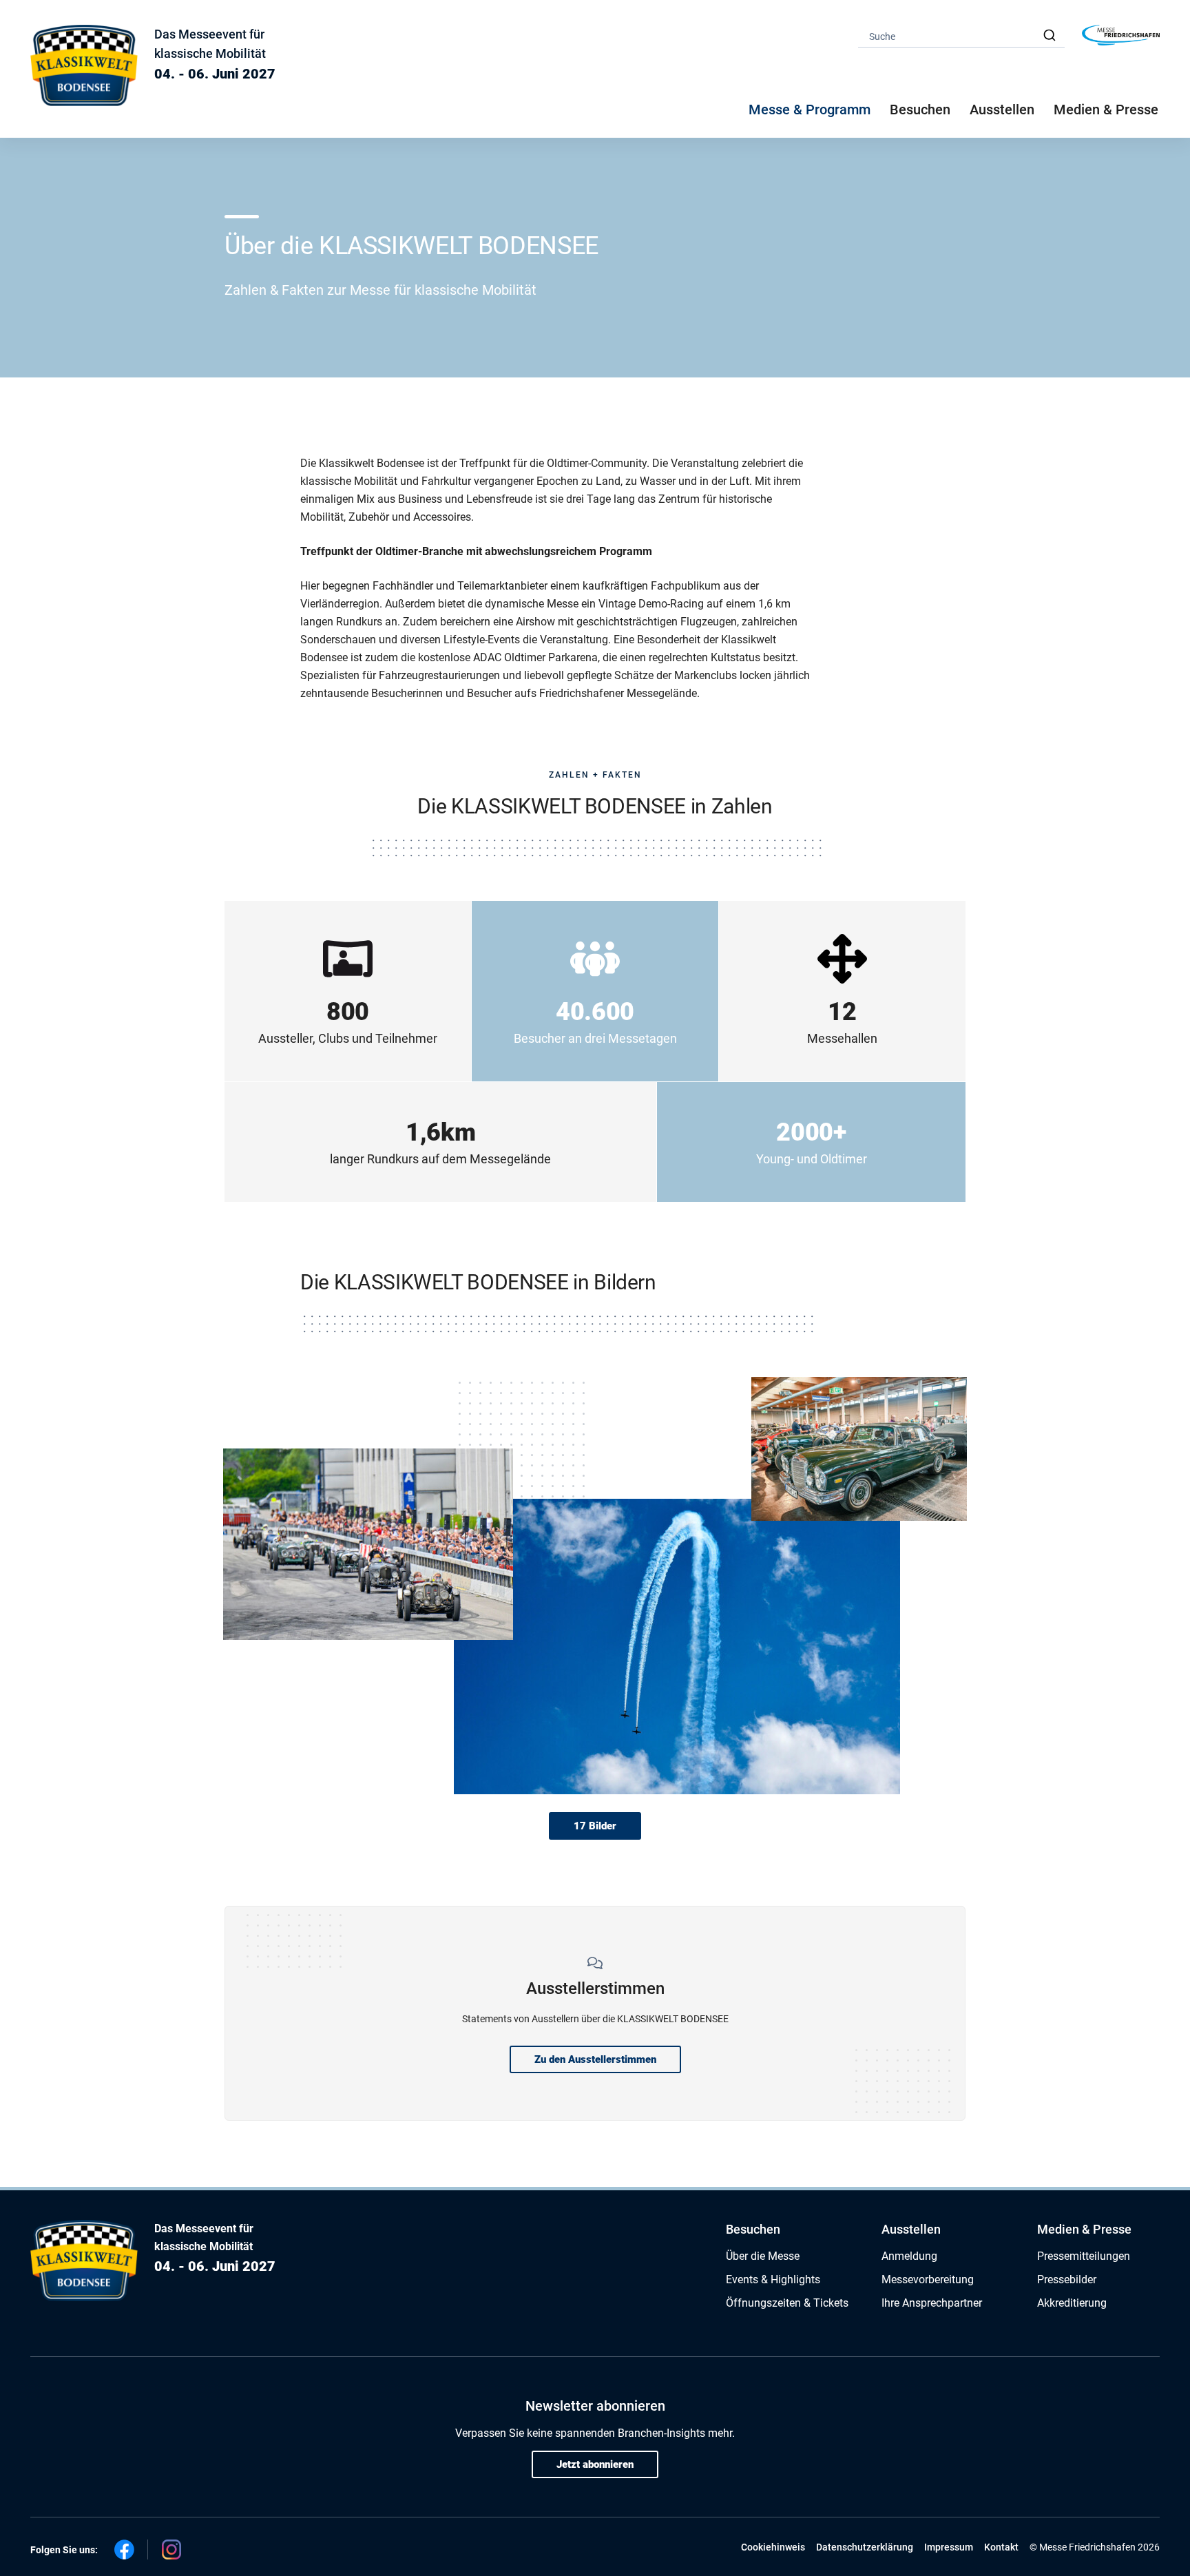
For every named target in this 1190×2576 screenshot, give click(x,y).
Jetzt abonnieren (595, 2464)
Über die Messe (763, 2256)
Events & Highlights (773, 2279)
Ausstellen (911, 2229)
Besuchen (753, 2229)
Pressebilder (1067, 2279)
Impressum (949, 2547)
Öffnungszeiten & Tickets (787, 2303)
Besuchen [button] (920, 110)
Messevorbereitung (928, 2279)
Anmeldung (909, 2256)
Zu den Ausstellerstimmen (595, 2059)
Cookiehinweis (773, 2547)
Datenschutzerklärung (865, 2547)
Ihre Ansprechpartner (932, 2303)
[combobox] (961, 35)
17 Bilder (595, 1826)
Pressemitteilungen (1084, 2256)
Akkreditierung (1072, 2303)
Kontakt (1001, 2547)
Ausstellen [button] (1002, 110)
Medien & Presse (1106, 110)
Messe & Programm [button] (810, 110)
